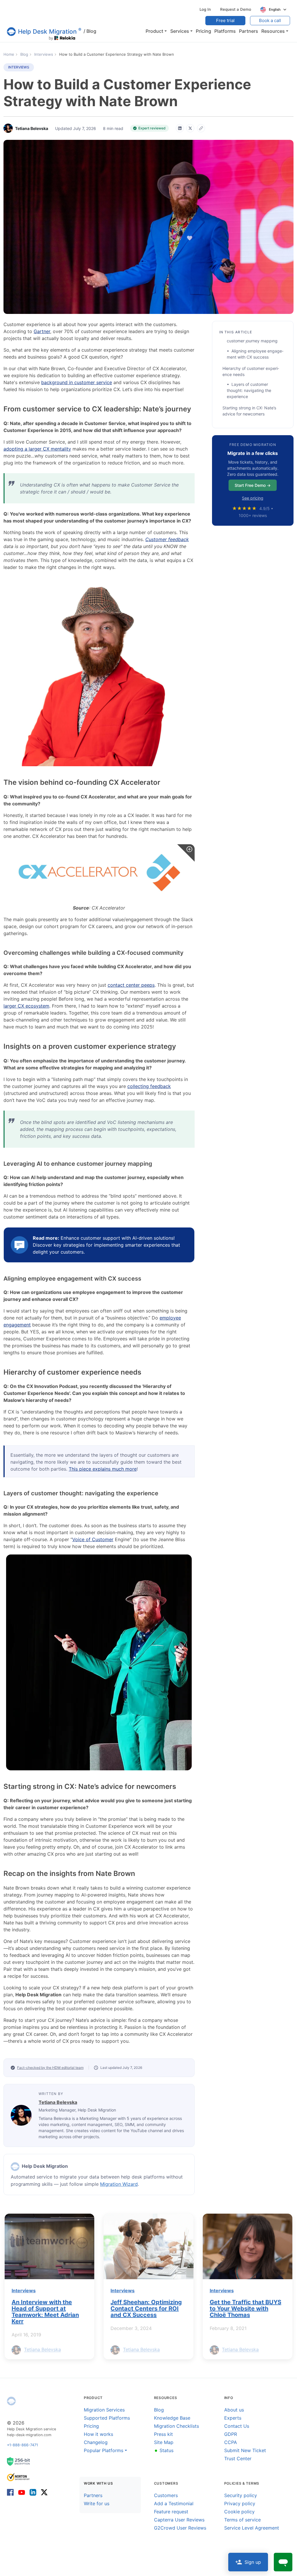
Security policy (241, 2495)
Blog (90, 31)
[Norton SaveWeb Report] (19, 2477)
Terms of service (242, 2520)
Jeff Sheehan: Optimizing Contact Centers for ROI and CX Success (146, 2309)
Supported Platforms (107, 2418)
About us (234, 2410)
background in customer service (77, 382)
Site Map (164, 2442)
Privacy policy (240, 2503)
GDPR (231, 2434)
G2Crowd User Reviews (180, 2528)
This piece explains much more (103, 1469)
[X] (190, 128)
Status (164, 2450)
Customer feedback (167, 539)
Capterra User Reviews (179, 2520)
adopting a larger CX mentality (37, 449)
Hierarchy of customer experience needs (251, 371)
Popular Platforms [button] (104, 2450)
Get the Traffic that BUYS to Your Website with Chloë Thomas (246, 2309)
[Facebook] (11, 2492)
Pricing (91, 2426)
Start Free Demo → (253, 485)
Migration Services (104, 2410)
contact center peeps (131, 985)
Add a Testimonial (174, 2503)
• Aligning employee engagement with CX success (255, 354)
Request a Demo (236, 9)
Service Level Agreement (252, 2528)
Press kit (163, 2434)
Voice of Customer (93, 1539)
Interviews (19, 67)
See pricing (253, 498)
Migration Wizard (119, 2184)
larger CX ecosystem (26, 1006)
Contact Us (237, 2426)
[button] (156, 31)
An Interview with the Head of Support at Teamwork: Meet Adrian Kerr (45, 2312)
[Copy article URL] (201, 128)
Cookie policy (239, 2512)
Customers (166, 2495)
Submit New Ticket (245, 2450)
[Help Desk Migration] (11, 2401)
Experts (233, 2418)
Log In (205, 9)
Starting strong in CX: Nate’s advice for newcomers (249, 411)
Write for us (97, 2503)
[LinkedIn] (180, 128)
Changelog (96, 2442)
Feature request (171, 2512)
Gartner (42, 331)
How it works (98, 2434)
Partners (93, 2495)
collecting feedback (149, 1086)
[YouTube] (22, 2492)
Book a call (270, 20)
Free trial (225, 20)
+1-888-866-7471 (22, 2445)
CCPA (231, 2442)
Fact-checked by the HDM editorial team (50, 2068)
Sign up (253, 2562)
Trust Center (238, 2459)
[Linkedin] (33, 2492)
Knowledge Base (172, 2418)
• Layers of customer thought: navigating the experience (249, 390)
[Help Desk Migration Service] (15, 2167)
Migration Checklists (176, 2426)
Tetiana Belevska (58, 2102)
